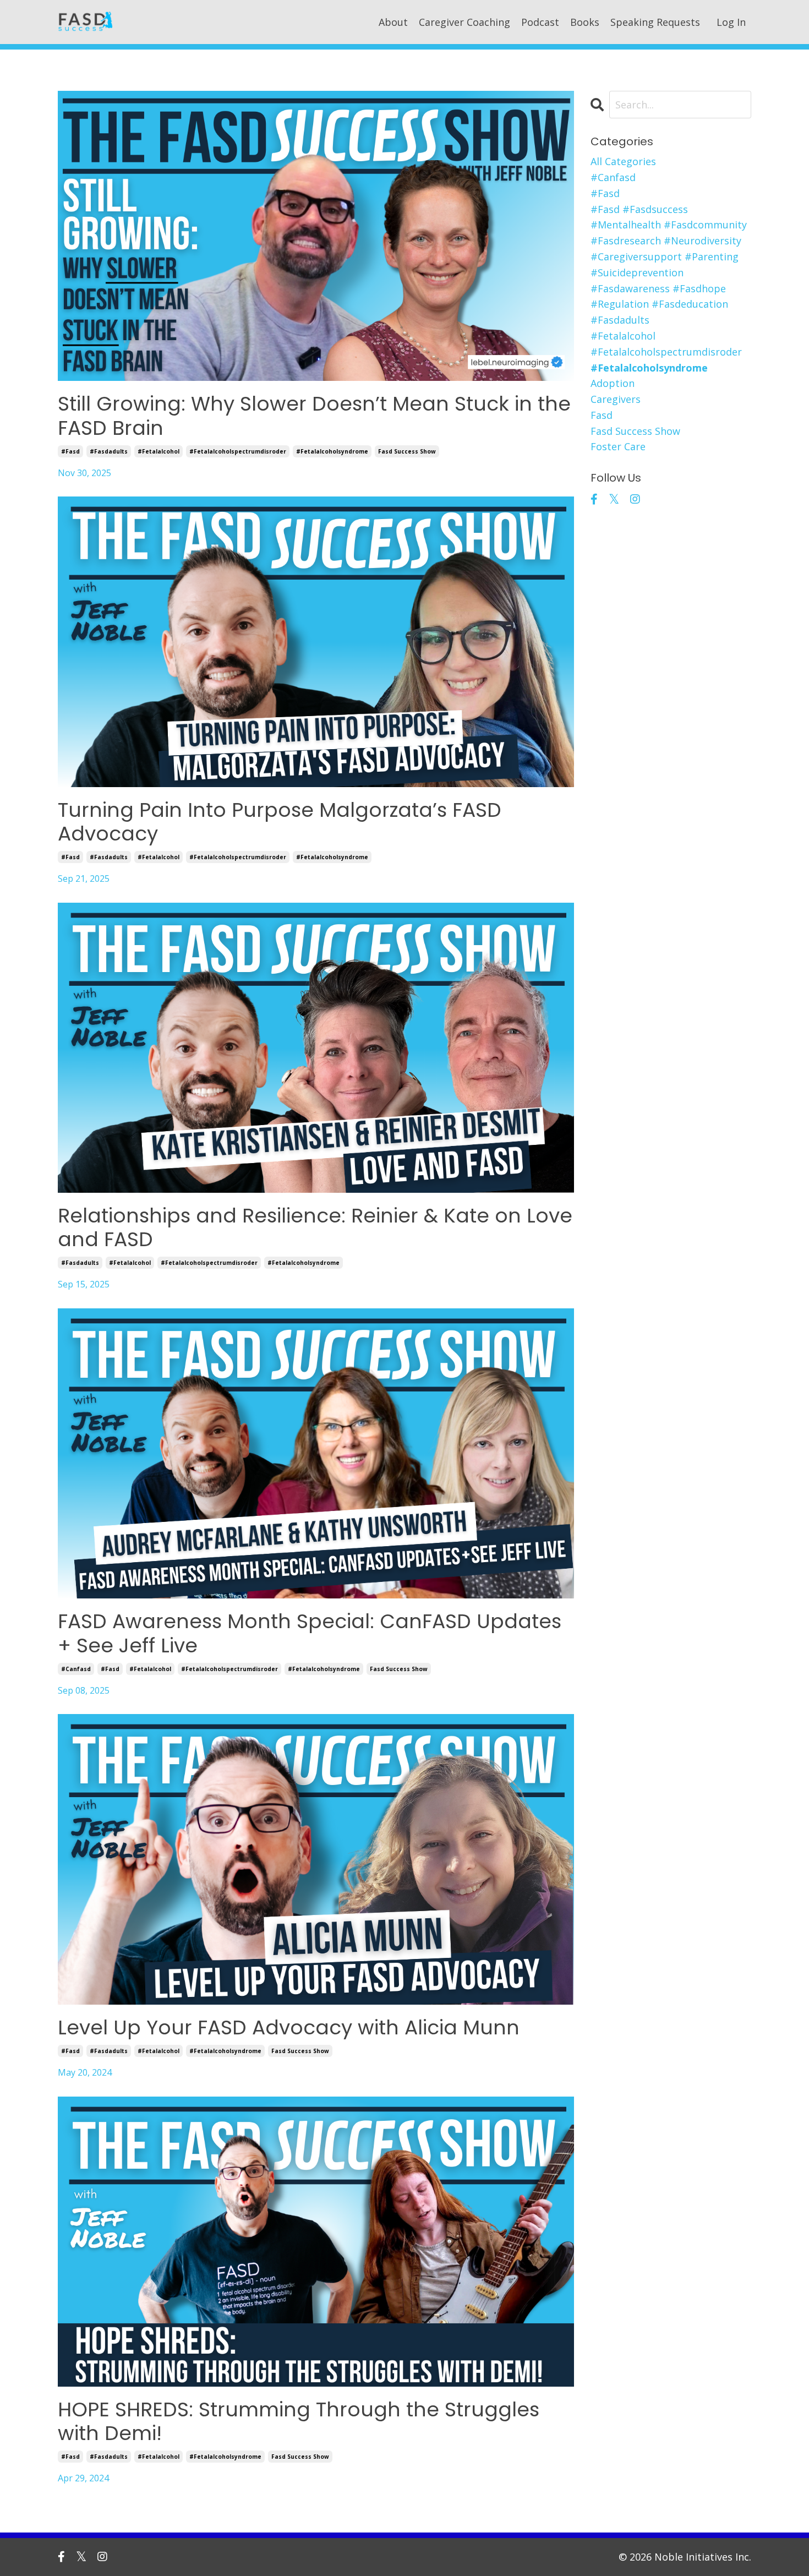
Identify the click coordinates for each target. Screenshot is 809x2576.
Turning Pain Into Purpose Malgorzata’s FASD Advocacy (280, 822)
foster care (618, 446)
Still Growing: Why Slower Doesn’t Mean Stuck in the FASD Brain (314, 416)
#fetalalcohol (158, 451)
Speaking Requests (655, 22)
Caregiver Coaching (464, 22)
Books (585, 22)
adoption (613, 383)
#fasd (70, 451)
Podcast (540, 22)
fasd (602, 415)
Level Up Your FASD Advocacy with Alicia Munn (289, 2027)
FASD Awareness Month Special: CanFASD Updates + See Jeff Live (310, 1633)
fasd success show (407, 451)
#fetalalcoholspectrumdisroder (238, 451)
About (393, 22)
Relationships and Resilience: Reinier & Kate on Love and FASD (315, 1227)
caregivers (616, 399)
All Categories (623, 161)
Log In (731, 22)
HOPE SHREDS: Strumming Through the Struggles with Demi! (299, 2421)
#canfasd (76, 1669)
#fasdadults (109, 451)
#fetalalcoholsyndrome (332, 451)
